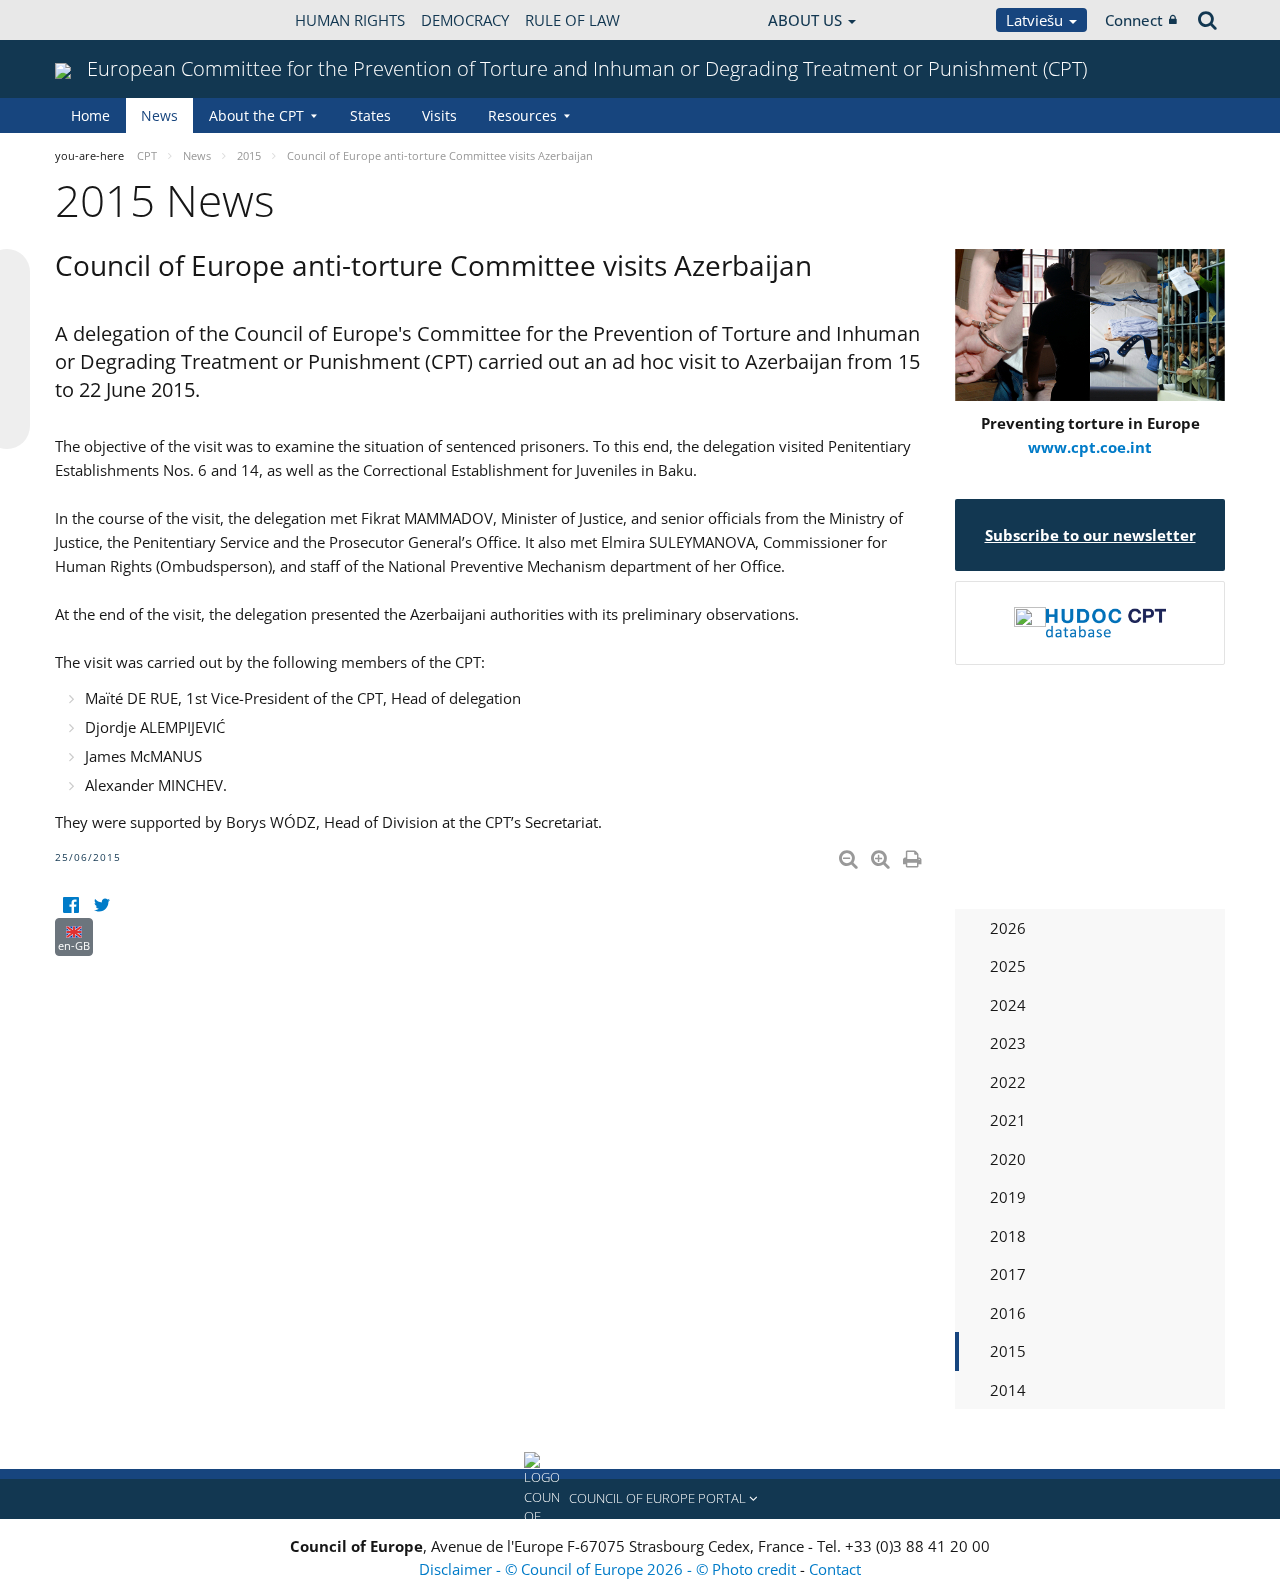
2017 (1008, 1274)
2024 (1008, 1005)
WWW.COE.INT (105, 20)
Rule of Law (572, 20)
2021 (1008, 1120)
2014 (1008, 1390)
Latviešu (1036, 20)
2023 (1008, 1043)
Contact (835, 1569)
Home (90, 115)
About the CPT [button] (256, 115)
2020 (1008, 1159)
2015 (1008, 1351)
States (370, 115)
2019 (1008, 1197)
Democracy (465, 20)
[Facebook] (70, 905)
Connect (1134, 20)
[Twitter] (101, 905)
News (159, 115)
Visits (439, 115)
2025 (1008, 966)
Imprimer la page (914, 855)
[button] (640, 1499)
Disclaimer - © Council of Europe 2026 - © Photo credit (609, 1569)
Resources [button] (522, 115)
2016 (1008, 1313)
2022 (1008, 1082)
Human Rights (350, 20)
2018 (1008, 1236)
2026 (1008, 928)
